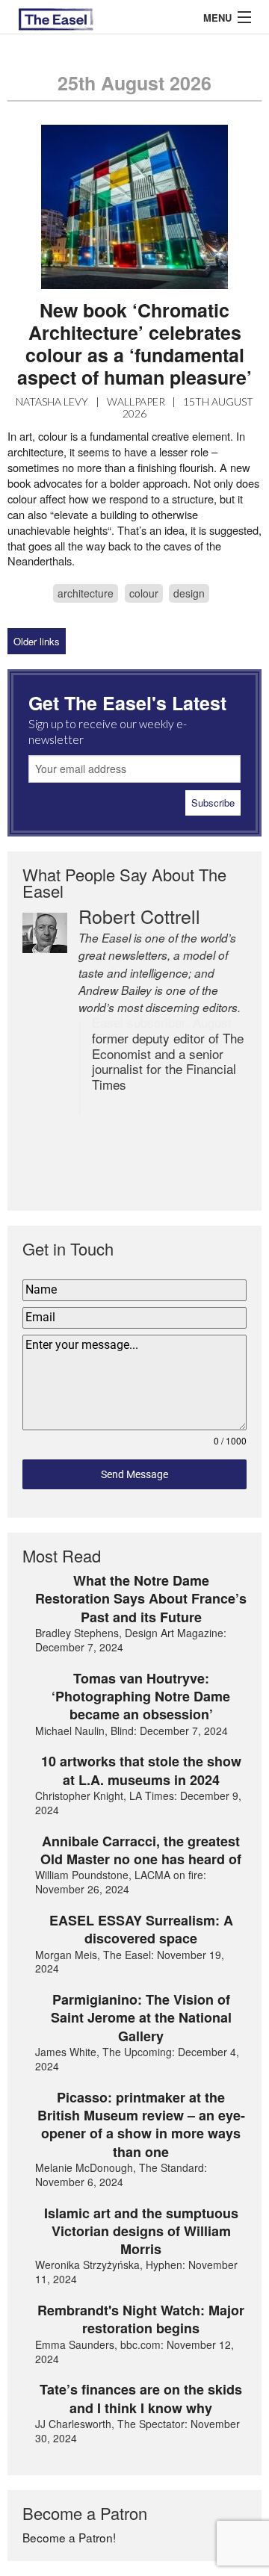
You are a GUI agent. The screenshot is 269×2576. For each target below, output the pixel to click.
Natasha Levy (52, 401)
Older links (37, 641)
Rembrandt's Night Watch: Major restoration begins (141, 2319)
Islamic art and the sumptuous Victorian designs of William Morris (141, 2231)
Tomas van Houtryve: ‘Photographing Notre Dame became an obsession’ (141, 1697)
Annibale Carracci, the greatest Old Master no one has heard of (141, 1850)
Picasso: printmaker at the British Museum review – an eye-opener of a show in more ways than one (141, 2125)
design (189, 593)
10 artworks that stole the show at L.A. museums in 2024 (141, 1770)
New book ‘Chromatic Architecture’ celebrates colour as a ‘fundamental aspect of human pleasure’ (134, 344)
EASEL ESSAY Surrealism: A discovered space (141, 1930)
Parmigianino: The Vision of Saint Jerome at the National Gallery (141, 2018)
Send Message (134, 1474)
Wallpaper (136, 401)
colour (144, 593)
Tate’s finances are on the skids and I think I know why (141, 2399)
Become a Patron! (69, 2537)
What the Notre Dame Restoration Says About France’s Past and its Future (141, 1599)
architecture (86, 593)
